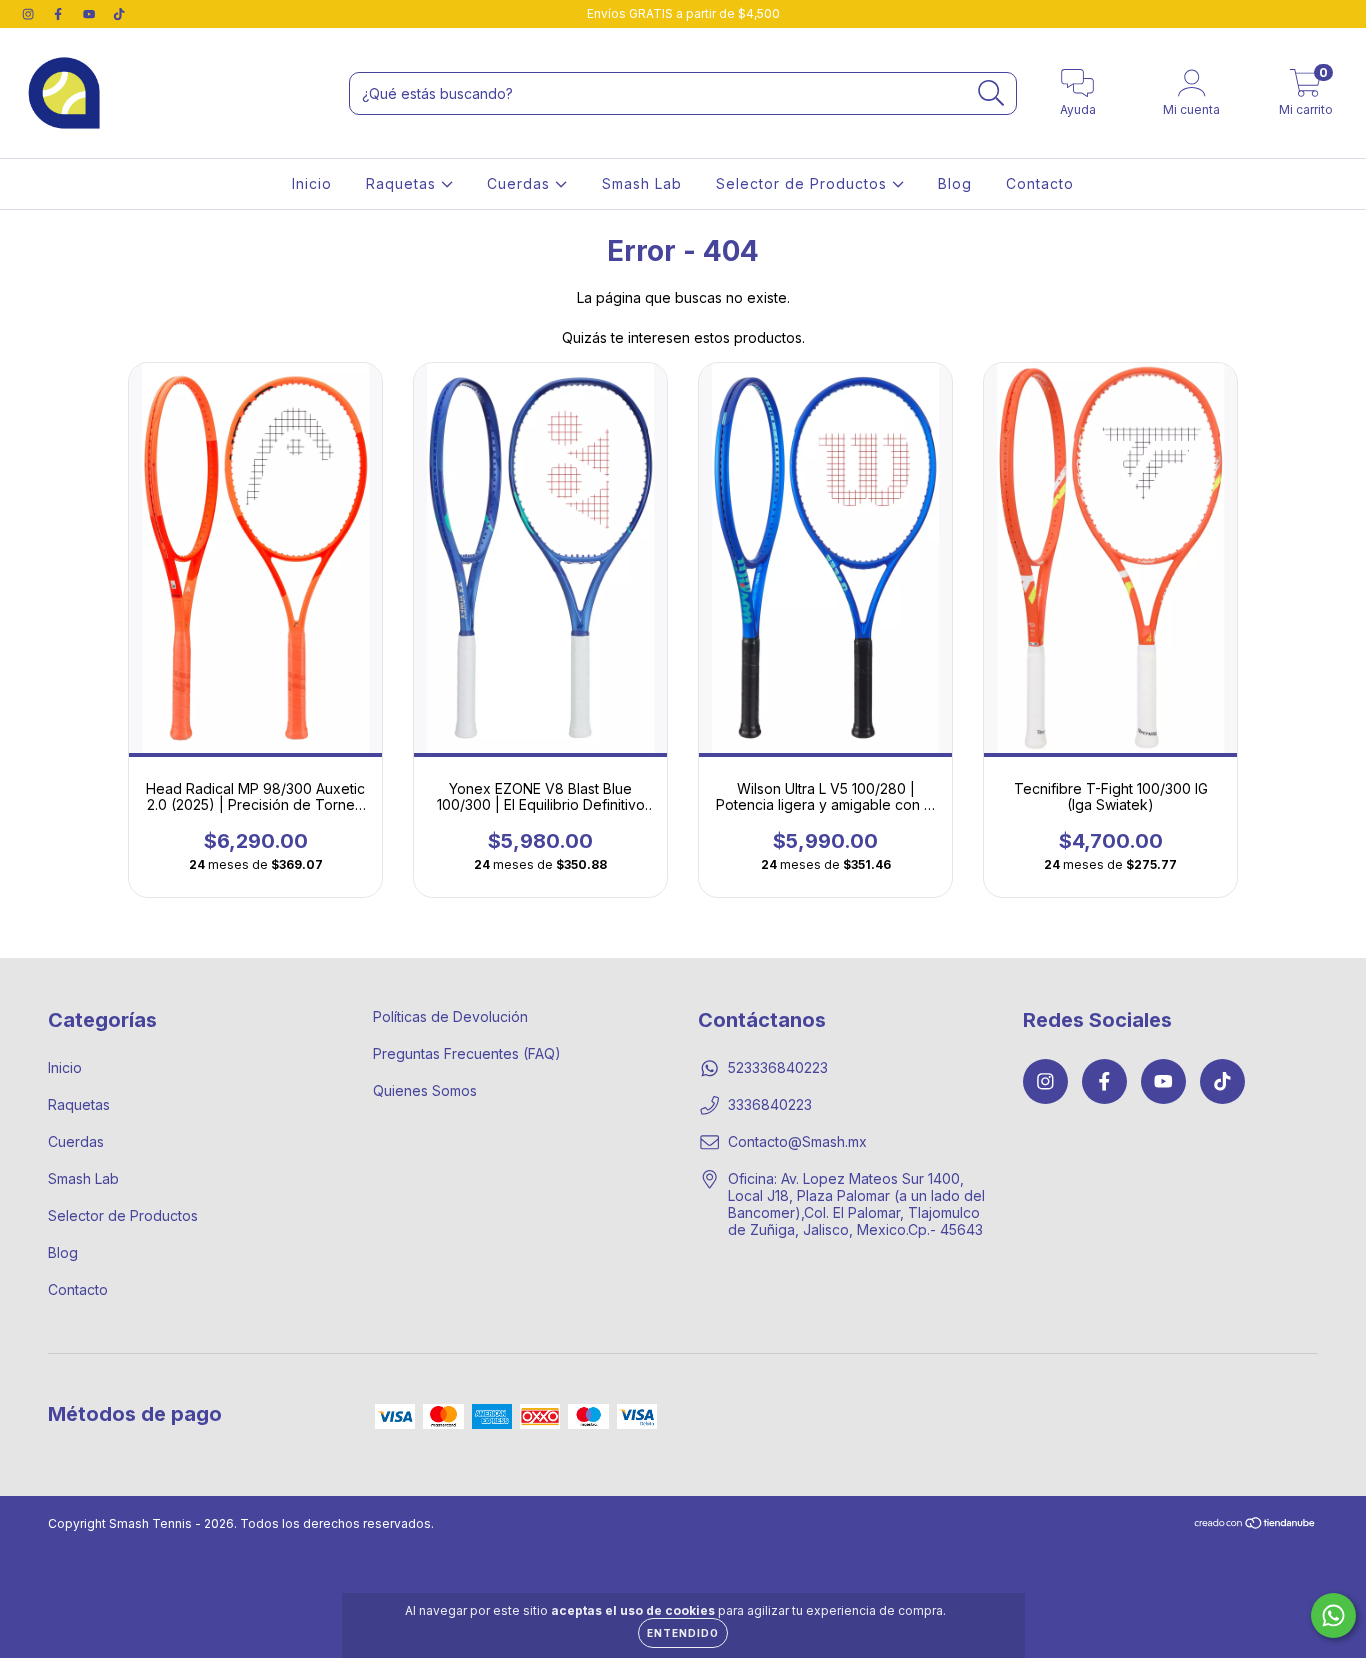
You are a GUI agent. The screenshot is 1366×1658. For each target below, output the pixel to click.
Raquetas (403, 183)
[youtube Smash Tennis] (91, 13)
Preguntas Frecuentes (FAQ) (467, 1053)
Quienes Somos (425, 1090)
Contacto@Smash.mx (797, 1141)
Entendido (683, 1633)
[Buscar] (991, 93)
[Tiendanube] (1255, 1525)
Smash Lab (642, 183)
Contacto (1040, 183)
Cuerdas (521, 183)
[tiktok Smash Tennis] (119, 13)
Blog (955, 183)
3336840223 (770, 1104)
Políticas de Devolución (450, 1016)
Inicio (312, 183)
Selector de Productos (804, 183)
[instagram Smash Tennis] (30, 13)
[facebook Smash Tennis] (60, 13)
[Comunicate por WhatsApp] (1333, 1615)
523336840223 (778, 1067)
